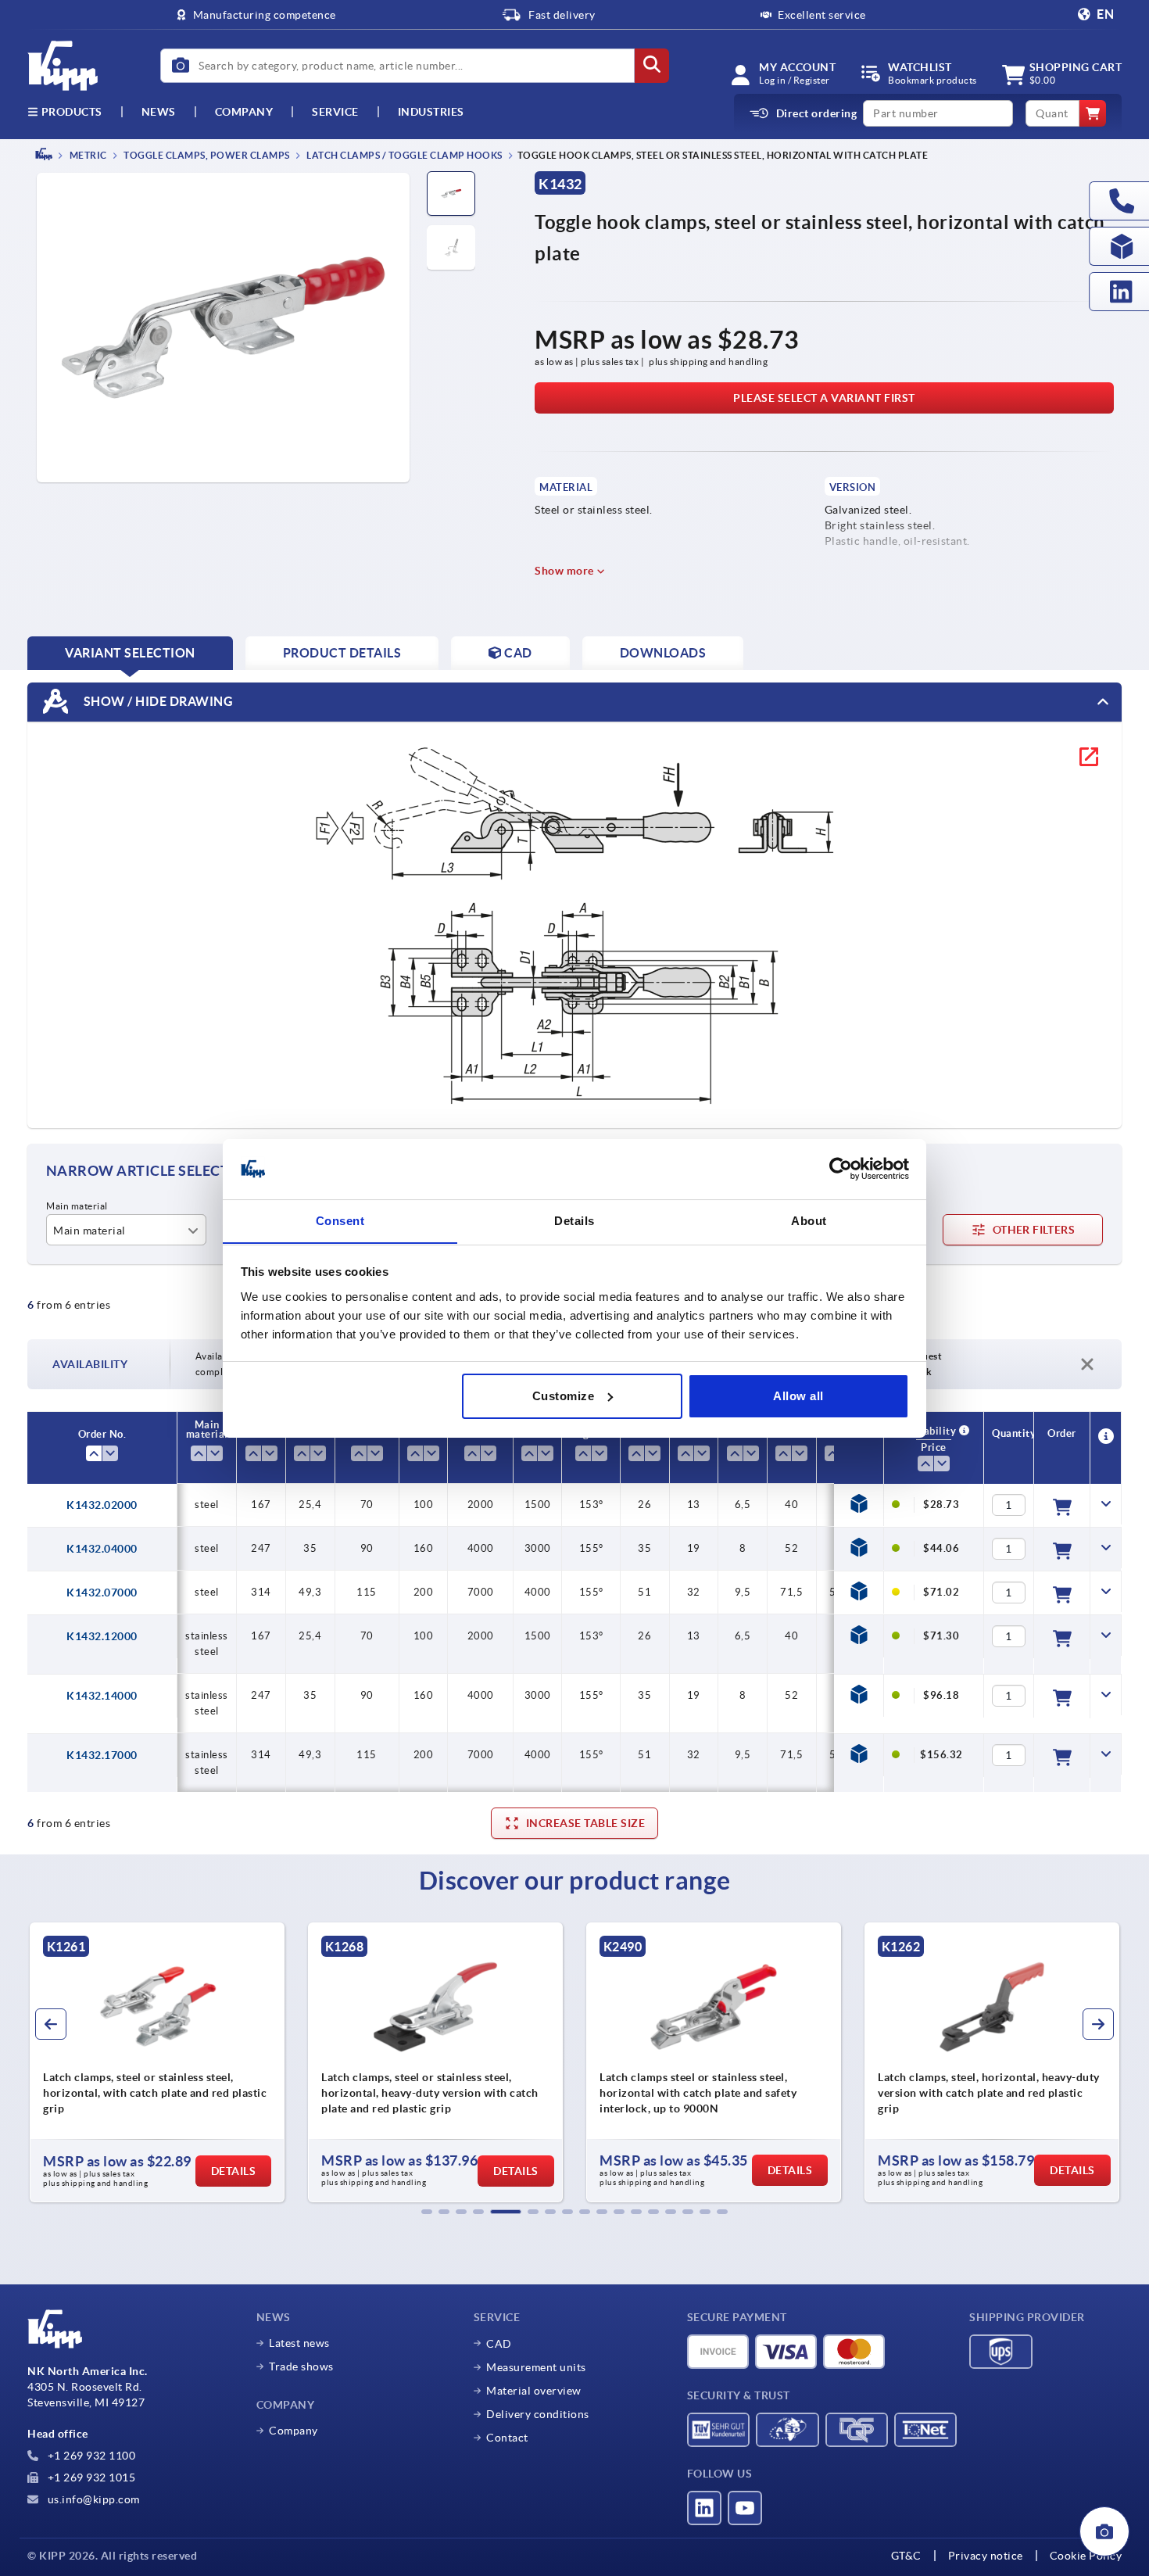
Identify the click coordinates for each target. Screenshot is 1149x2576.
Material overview (534, 2391)
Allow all (798, 1396)
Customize (564, 1396)
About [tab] (809, 1220)
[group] (157, 2062)
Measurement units (536, 2367)
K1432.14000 (102, 1696)
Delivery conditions (538, 2414)
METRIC (87, 155)
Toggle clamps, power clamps (206, 155)
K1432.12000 (102, 1636)
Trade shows (301, 2366)
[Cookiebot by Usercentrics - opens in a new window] (841, 1169)
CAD (499, 2344)
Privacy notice (986, 2556)
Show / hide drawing (157, 700)
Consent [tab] (340, 1220)
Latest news (299, 2343)
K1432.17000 (102, 1755)
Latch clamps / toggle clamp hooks (404, 155)
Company (244, 112)
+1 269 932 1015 (90, 2477)
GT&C (906, 2556)
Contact (507, 2438)
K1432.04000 (102, 1549)
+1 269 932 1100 (90, 2456)
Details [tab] (574, 1220)
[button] (427, 2212)
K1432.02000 (102, 1505)
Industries (431, 112)
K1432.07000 (102, 1593)
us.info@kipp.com (92, 2499)
